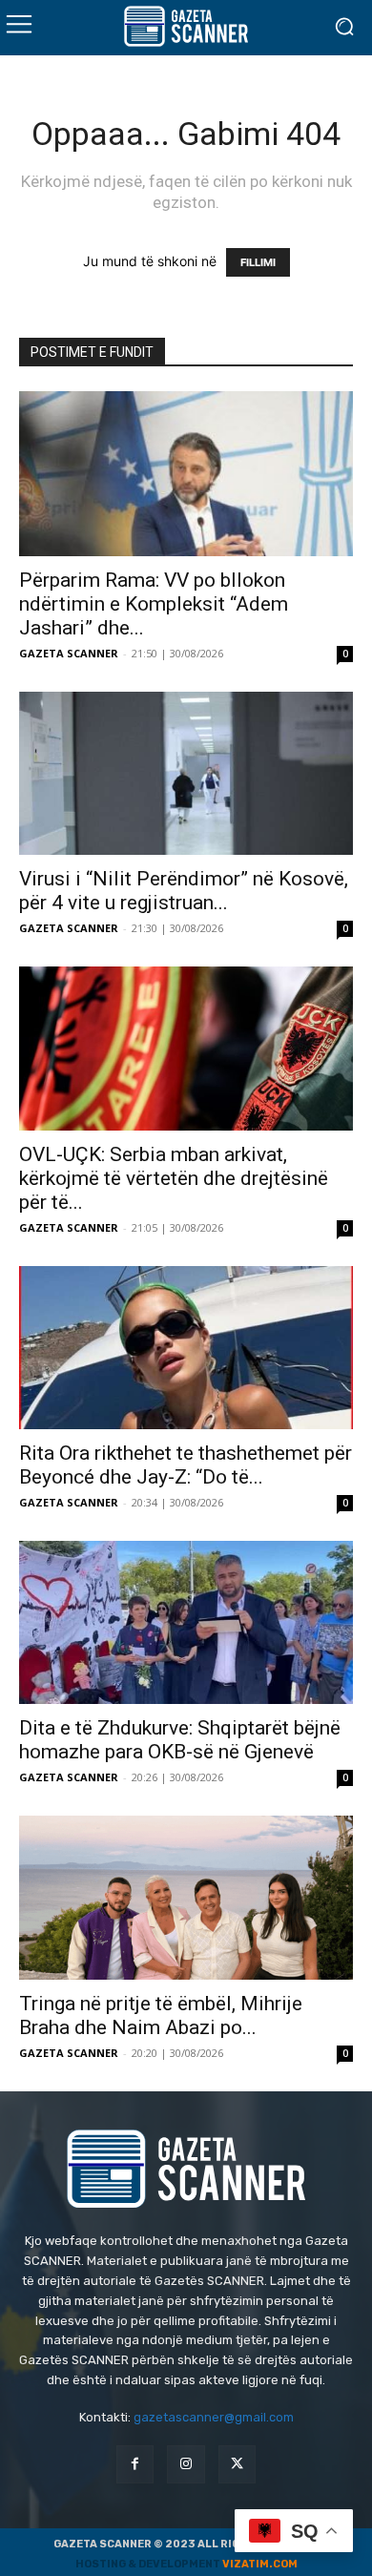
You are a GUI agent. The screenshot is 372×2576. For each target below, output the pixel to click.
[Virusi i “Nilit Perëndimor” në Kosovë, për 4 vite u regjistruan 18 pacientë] (186, 773)
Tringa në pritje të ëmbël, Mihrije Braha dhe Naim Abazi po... (161, 2015)
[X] (237, 2464)
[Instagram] (186, 2464)
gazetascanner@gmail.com (214, 2417)
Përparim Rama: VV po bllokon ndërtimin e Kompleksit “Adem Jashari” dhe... (154, 604)
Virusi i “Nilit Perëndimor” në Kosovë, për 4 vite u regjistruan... (184, 891)
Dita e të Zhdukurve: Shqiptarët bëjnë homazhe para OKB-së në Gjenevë (180, 1740)
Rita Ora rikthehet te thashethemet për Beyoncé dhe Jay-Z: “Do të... (186, 1465)
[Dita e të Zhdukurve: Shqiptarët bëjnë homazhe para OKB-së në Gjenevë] (186, 1622)
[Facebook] (135, 2464)
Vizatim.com (260, 2564)
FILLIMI (258, 262)
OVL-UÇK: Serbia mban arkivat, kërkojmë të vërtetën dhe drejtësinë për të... (174, 1178)
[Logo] (186, 26)
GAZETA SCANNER (69, 653)
